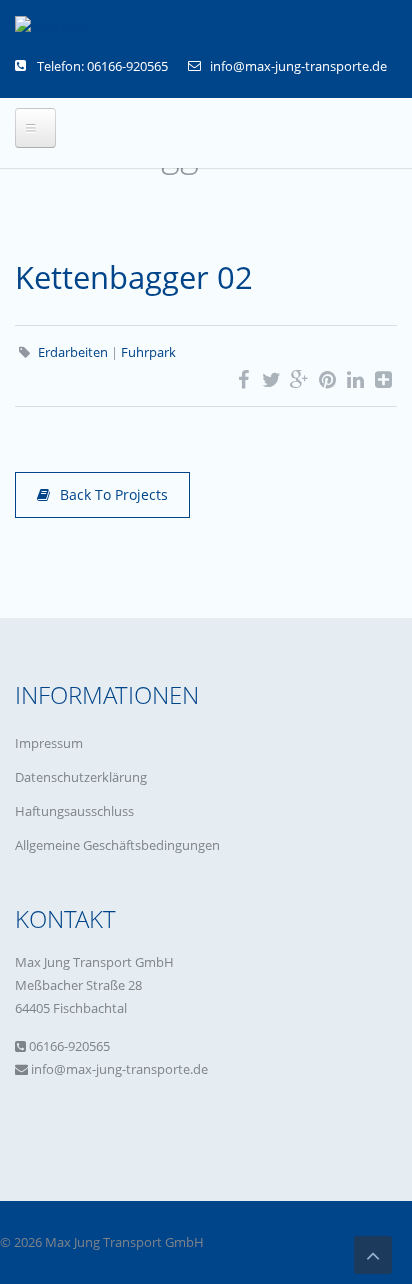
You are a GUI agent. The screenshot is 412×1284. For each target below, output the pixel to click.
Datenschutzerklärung (81, 777)
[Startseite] (51, 27)
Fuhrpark (148, 352)
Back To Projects (114, 494)
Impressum (49, 743)
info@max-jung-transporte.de (298, 66)
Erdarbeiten (73, 352)
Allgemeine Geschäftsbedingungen (117, 845)
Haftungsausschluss (74, 811)
